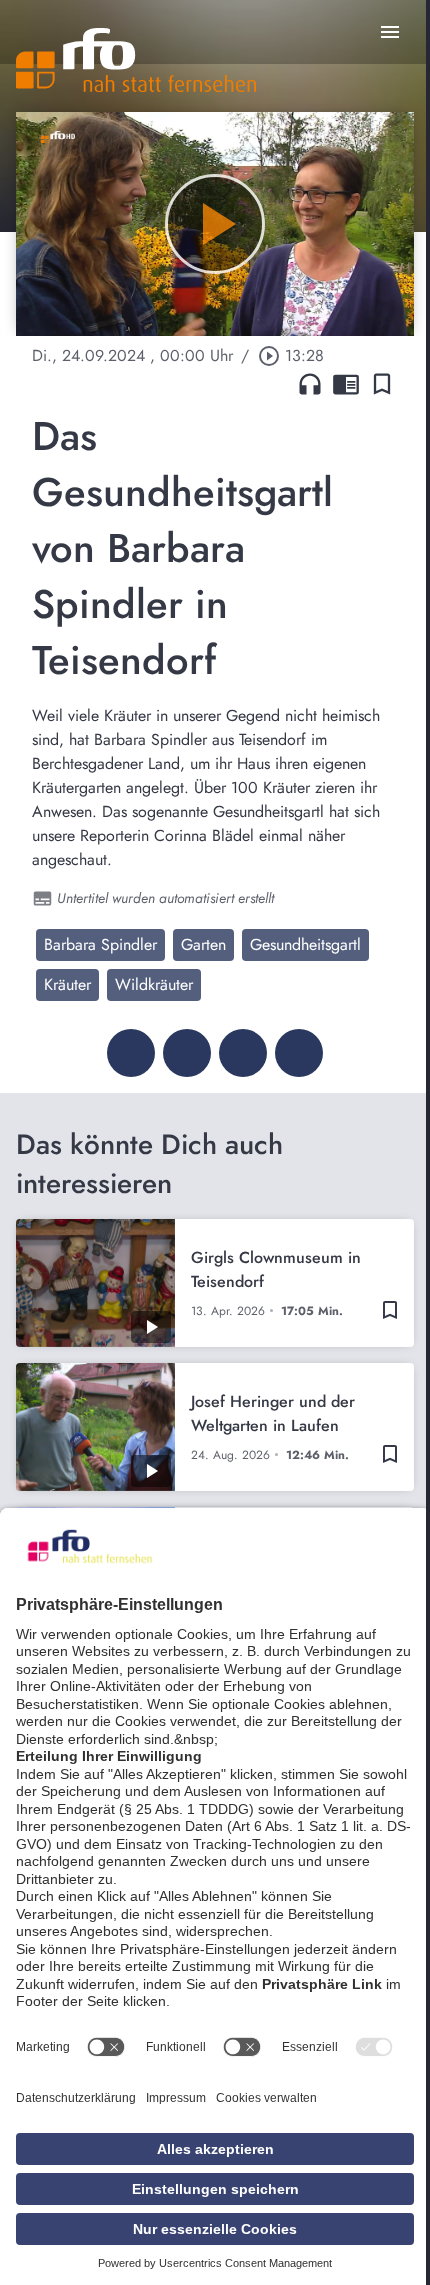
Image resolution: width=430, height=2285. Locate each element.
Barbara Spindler (100, 944)
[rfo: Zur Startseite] (136, 60)
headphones (310, 384)
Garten (203, 944)
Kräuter (67, 984)
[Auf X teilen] (187, 1053)
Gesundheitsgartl (305, 944)
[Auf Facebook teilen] (131, 1053)
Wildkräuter (154, 984)
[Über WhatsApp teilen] (243, 1053)
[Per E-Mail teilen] (299, 1053)
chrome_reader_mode (346, 384)
